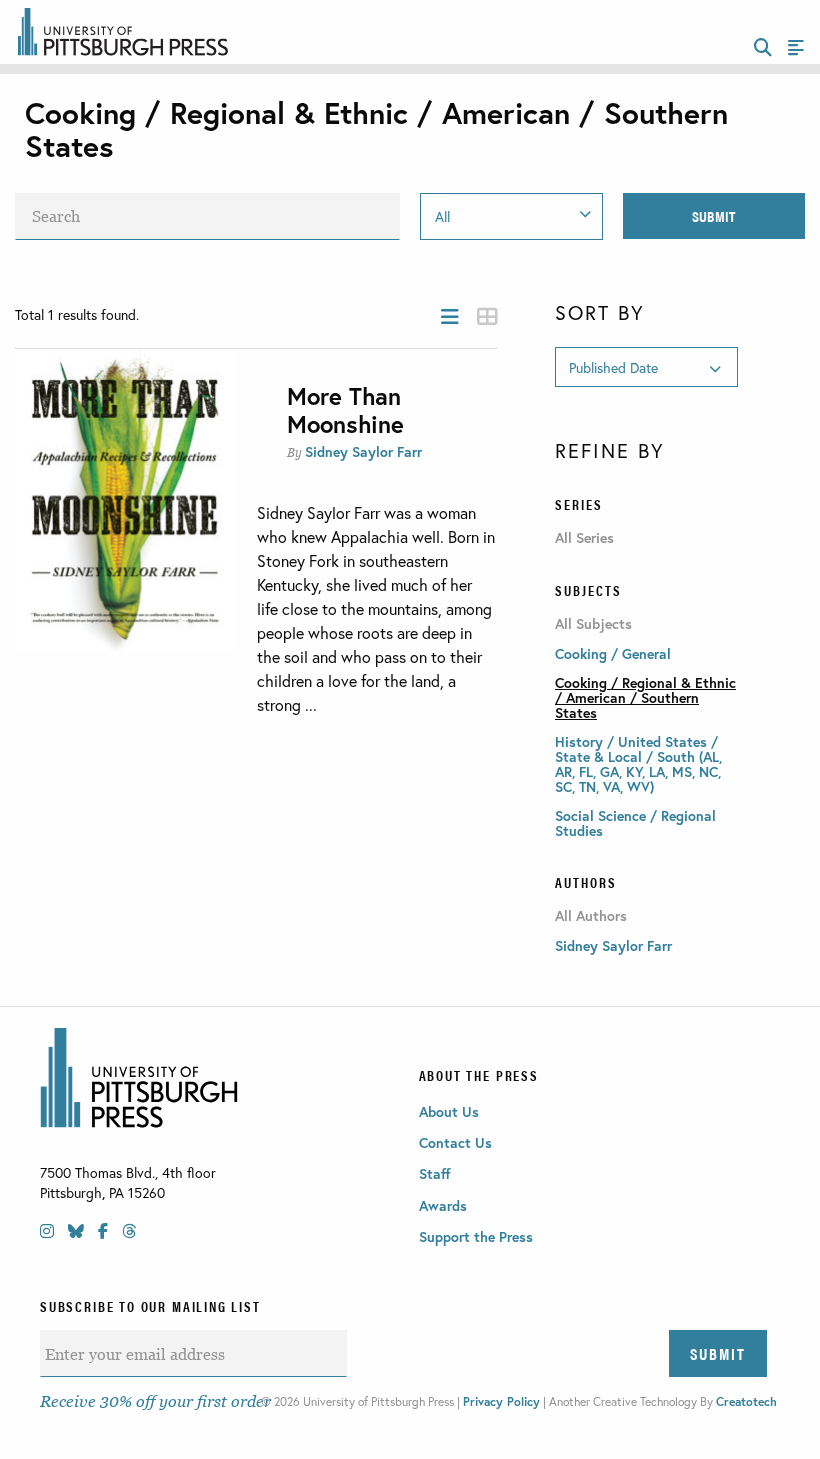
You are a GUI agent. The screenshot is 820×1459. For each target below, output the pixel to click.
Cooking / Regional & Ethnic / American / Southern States (645, 697)
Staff (435, 1173)
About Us (449, 1111)
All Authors (591, 916)
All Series (584, 538)
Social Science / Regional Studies (635, 823)
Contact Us (455, 1142)
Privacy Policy (501, 1401)
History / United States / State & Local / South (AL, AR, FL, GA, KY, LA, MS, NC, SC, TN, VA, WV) (638, 764)
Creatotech (746, 1401)
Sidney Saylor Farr (363, 451)
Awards (443, 1205)
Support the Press (476, 1236)
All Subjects (593, 624)
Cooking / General (613, 653)
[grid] (487, 316)
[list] (450, 316)
